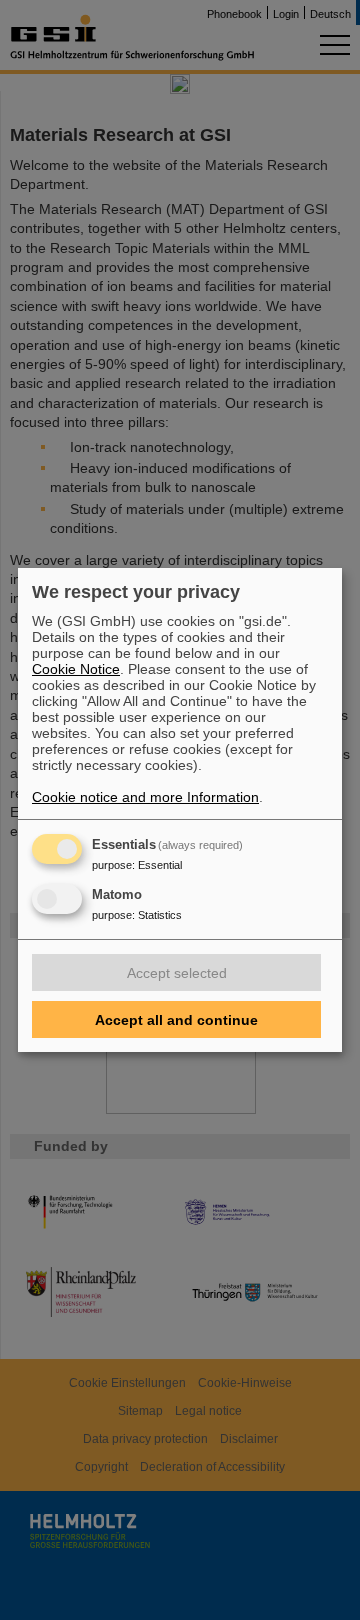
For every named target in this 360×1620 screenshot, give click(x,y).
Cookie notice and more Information (145, 797)
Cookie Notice (76, 669)
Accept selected (177, 973)
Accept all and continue (176, 1020)
